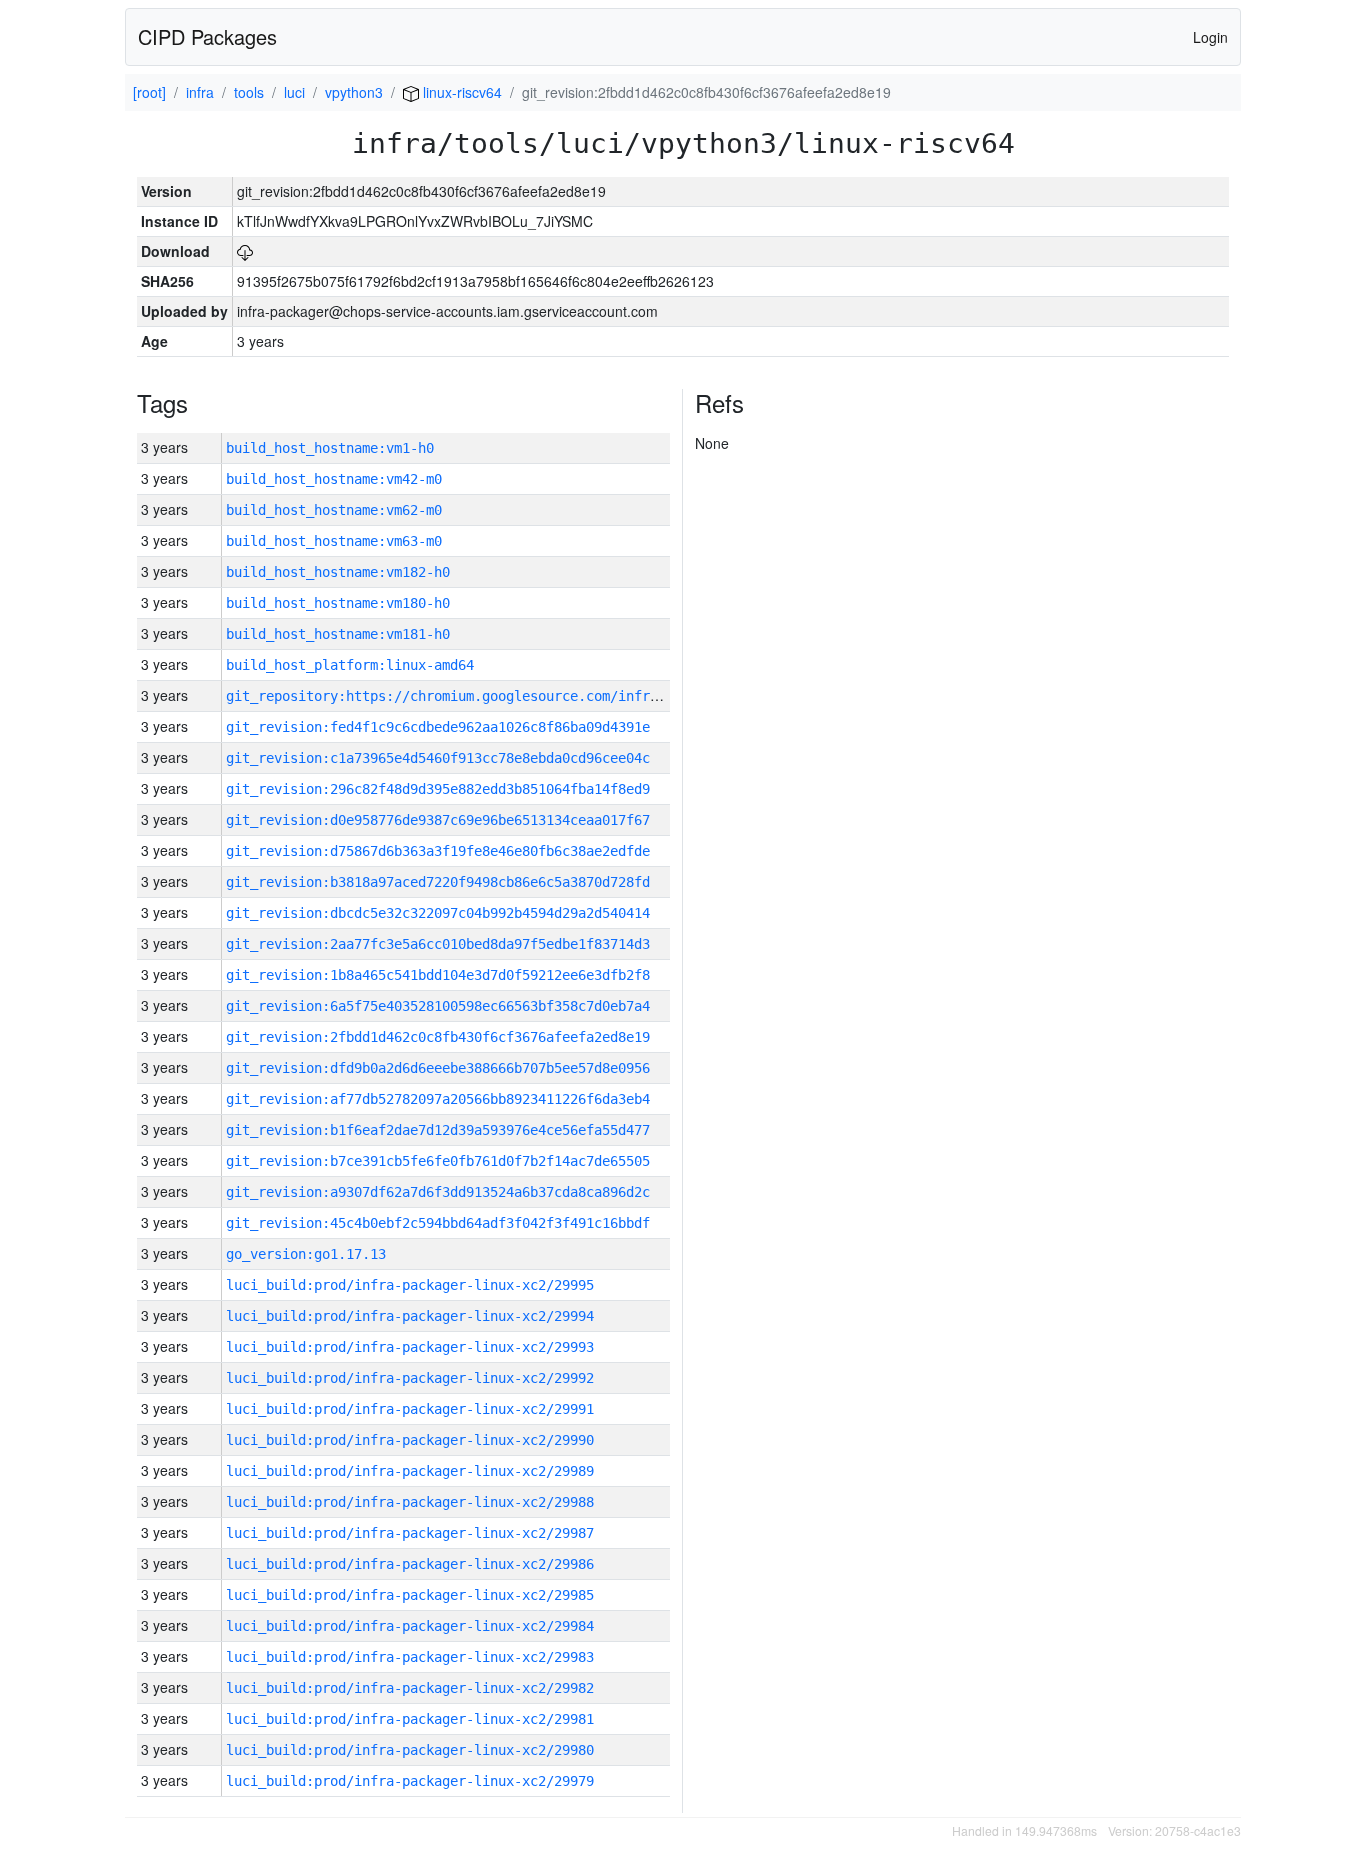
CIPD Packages (207, 36)
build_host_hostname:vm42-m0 (334, 479)
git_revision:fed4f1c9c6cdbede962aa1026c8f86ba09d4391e (438, 727)
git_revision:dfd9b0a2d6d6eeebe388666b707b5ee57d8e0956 (438, 1068)
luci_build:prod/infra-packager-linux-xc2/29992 (410, 1378)
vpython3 (354, 92)
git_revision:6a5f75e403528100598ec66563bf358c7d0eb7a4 (438, 1006)
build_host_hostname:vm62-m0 (334, 510)
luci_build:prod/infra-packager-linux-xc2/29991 (410, 1409)
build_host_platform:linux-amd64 (350, 665)
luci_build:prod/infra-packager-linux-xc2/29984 (410, 1626)
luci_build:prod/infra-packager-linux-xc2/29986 (410, 1564)
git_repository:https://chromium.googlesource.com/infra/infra (466, 696)
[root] (149, 92)
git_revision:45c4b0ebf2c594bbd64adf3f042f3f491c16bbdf (438, 1223)
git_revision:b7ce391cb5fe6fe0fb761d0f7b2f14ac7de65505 (438, 1161)
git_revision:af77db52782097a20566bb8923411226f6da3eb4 (438, 1099)
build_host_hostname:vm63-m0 (334, 541)
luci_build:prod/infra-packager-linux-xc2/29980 (410, 1750)
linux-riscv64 (460, 92)
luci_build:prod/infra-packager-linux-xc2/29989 (410, 1471)
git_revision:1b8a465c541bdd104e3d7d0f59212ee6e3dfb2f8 (438, 975)
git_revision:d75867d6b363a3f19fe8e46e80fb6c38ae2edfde (438, 851)
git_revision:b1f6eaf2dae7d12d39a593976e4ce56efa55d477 (438, 1130)
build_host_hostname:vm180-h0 (338, 603)
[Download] (245, 251)
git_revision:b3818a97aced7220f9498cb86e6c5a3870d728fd (438, 882)
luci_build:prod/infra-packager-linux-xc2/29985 (410, 1595)
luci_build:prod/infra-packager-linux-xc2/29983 (410, 1657)
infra (200, 92)
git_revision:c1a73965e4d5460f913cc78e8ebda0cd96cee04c (438, 758)
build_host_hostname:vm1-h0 (330, 448)
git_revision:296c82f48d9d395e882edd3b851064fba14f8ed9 (438, 789)
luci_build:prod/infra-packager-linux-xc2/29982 (410, 1688)
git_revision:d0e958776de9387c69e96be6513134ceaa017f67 (438, 820)
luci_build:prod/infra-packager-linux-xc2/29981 (410, 1719)
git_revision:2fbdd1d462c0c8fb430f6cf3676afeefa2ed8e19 (438, 1037)
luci (294, 92)
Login (1210, 37)
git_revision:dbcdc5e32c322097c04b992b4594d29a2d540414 (438, 913)
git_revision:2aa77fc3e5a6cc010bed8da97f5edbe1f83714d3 (438, 944)
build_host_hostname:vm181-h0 (338, 634)
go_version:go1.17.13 (306, 1254)
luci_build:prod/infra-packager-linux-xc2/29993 (410, 1347)
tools (249, 92)
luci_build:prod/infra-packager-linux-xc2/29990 (410, 1440)
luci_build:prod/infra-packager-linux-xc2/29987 (410, 1533)
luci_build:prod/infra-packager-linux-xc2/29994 (410, 1316)
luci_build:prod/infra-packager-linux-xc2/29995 (410, 1285)
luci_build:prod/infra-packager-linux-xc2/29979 (410, 1781)
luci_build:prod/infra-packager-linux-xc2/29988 (410, 1502)
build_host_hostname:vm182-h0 (338, 572)
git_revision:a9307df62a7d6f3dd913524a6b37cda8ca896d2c (438, 1192)
